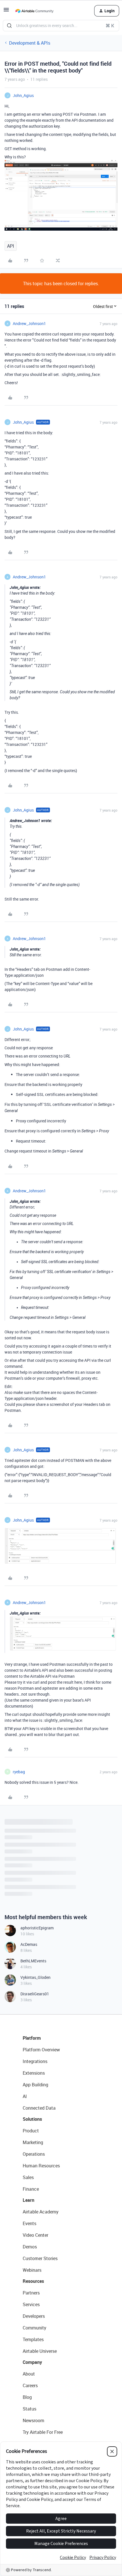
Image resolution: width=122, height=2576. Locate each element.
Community (34, 2328)
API (11, 246)
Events (30, 2223)
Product (31, 2131)
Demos (30, 2247)
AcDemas (29, 1944)
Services (31, 2304)
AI (25, 2096)
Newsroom (33, 2420)
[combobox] (61, 26)
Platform (32, 2038)
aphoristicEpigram (37, 1928)
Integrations (35, 2061)
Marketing (33, 2142)
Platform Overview (41, 2050)
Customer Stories (40, 2258)
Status (30, 2409)
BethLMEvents (33, 1961)
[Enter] (9, 26)
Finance (31, 2189)
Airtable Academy (41, 2212)
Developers (34, 2316)
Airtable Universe (40, 2351)
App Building (35, 2085)
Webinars (32, 2270)
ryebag (19, 1772)
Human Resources (41, 2166)
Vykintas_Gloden (35, 1977)
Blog (27, 2397)
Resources (33, 2281)
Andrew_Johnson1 (29, 323)
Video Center (35, 2235)
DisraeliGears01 (35, 1994)
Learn (29, 2200)
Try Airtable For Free (43, 2432)
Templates (33, 2339)
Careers (30, 2385)
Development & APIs (30, 43)
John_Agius (23, 95)
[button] (6, 11)
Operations (34, 2154)
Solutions (32, 2119)
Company (32, 2362)
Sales (28, 2177)
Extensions (34, 2073)
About (29, 2374)
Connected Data (39, 2108)
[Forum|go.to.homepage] (34, 11)
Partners (31, 2293)
